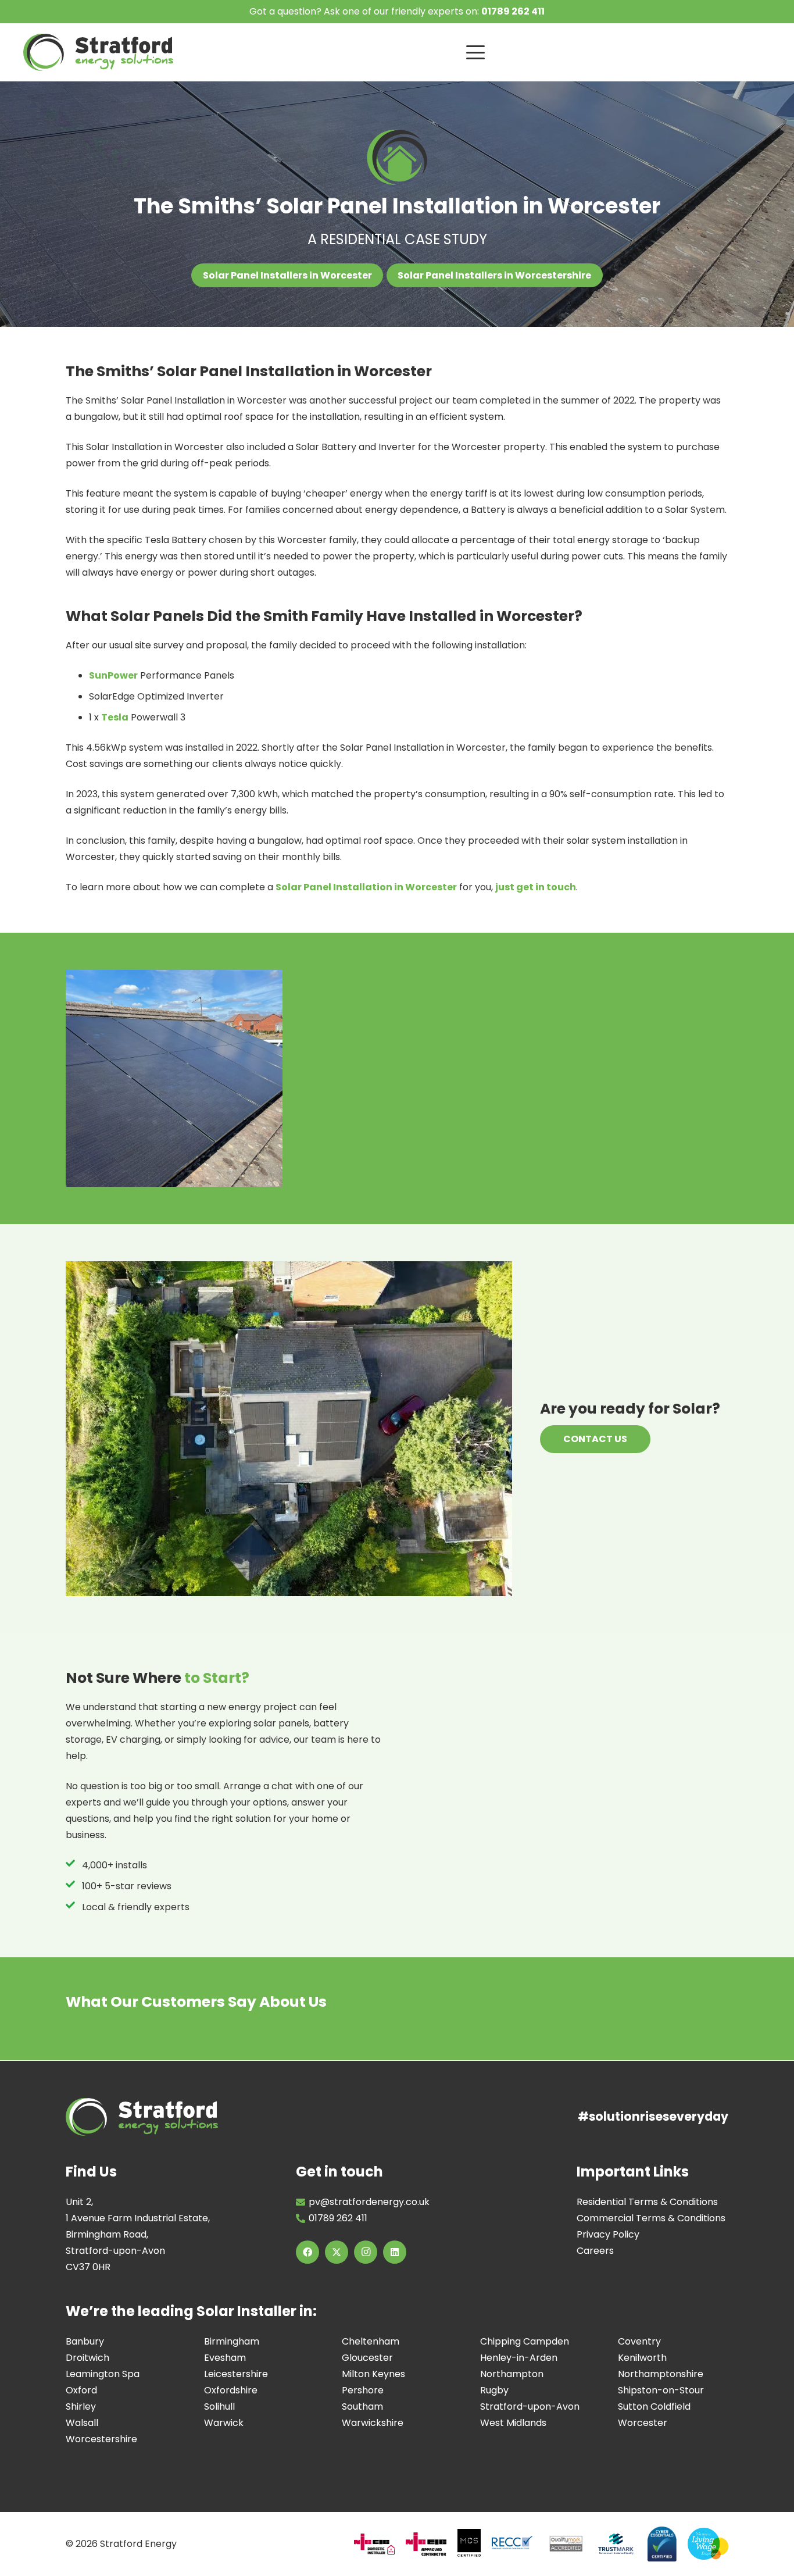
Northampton (512, 2373)
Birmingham (232, 2341)
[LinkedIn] (395, 2252)
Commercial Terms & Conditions (651, 2218)
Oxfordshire (231, 2390)
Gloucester (367, 2357)
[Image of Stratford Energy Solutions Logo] (98, 52)
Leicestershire (236, 2373)
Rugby (494, 2390)
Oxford (81, 2390)
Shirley (81, 2406)
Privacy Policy (608, 2234)
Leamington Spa (103, 2373)
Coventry (639, 2341)
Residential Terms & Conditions (647, 2201)
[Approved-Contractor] (426, 2544)
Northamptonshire (661, 2373)
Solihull (219, 2406)
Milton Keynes (373, 2373)
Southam (362, 2406)
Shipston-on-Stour (661, 2390)
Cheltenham (371, 2341)
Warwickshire (373, 2422)
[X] (337, 2252)
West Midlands (513, 2422)
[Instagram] (366, 2252)
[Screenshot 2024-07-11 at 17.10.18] (616, 2544)
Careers (595, 2250)
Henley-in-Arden (519, 2357)
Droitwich (87, 2357)
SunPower (113, 675)
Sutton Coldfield (654, 2406)
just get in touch (536, 887)
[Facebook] (307, 2252)
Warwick (224, 2422)
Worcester (643, 2422)
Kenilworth (642, 2357)
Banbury (85, 2341)
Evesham (225, 2357)
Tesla (115, 717)
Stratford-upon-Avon (530, 2406)
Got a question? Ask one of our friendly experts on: (397, 11)
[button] (619, 52)
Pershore (363, 2390)
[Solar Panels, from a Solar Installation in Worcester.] (174, 1078)
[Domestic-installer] (374, 2544)
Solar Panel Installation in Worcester (366, 887)
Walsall (82, 2422)
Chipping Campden (525, 2341)
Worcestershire (101, 2438)
